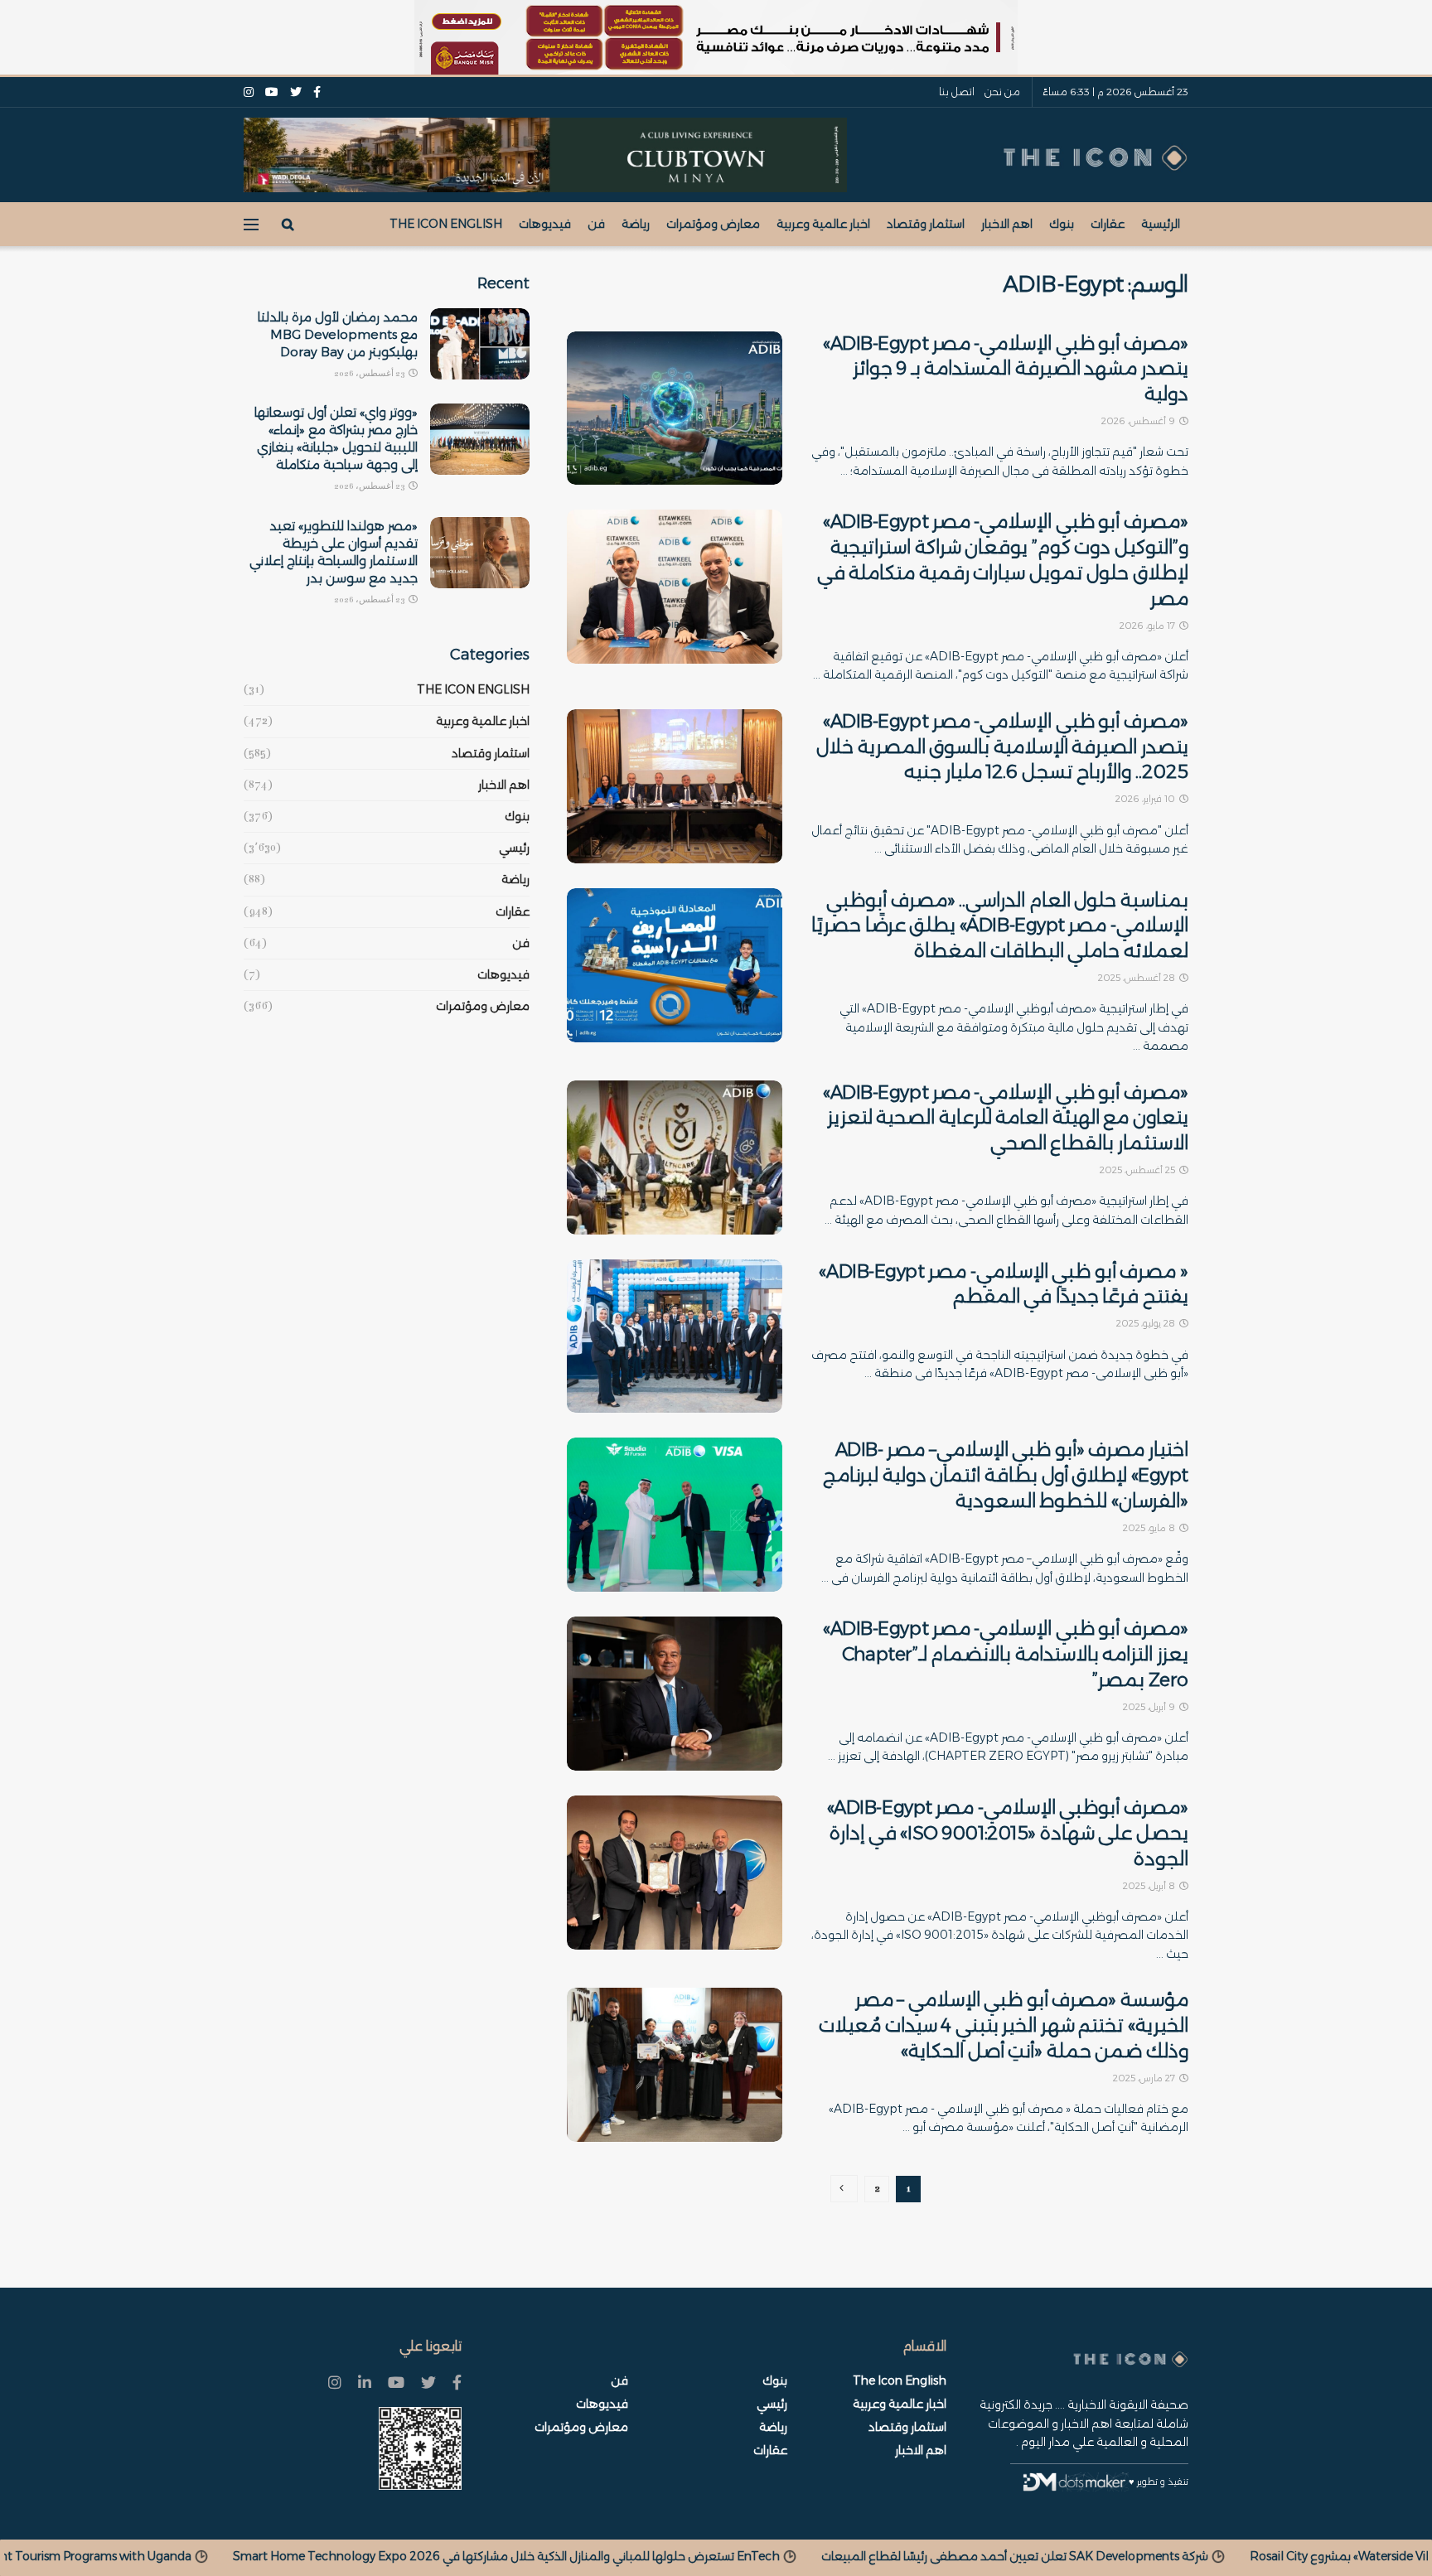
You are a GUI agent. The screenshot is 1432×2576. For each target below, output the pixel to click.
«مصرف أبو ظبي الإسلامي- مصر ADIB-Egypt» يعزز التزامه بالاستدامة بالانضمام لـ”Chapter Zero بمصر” (1006, 1654)
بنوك (1062, 224)
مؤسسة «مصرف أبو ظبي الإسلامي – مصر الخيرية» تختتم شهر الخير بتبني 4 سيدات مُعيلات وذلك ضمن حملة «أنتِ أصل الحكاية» (1004, 2025)
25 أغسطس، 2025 (1139, 1170)
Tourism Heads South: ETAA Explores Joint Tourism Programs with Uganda (388, 2556)
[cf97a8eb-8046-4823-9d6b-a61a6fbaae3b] (545, 154)
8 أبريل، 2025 (1150, 1886)
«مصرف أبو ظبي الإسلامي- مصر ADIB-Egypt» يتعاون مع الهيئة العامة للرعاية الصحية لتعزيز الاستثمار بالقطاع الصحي (1006, 1118)
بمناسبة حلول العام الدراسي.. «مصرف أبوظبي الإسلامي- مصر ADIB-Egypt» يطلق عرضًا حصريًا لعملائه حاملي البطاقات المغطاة (1000, 926)
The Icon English (446, 224)
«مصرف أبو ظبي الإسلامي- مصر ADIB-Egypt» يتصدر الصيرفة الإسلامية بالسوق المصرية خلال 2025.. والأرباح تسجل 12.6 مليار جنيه (1002, 747)
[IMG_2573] (716, 37)
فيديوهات (545, 224)
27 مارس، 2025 (1145, 2078)
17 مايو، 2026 (1149, 626)
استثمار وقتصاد (926, 224)
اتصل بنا (957, 92)
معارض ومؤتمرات (713, 224)
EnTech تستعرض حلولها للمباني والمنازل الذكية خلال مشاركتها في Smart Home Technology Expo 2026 (912, 2556)
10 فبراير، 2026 (1147, 799)
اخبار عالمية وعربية (823, 224)
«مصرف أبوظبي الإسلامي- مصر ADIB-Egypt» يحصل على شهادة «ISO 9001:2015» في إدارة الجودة (1008, 1833)
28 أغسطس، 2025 (1138, 978)
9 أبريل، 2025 (1150, 1707)
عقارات (1108, 224)
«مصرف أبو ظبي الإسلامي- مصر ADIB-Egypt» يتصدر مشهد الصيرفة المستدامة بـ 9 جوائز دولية (1006, 369)
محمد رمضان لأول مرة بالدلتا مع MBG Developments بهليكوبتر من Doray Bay (338, 334)
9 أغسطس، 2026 (1139, 421)
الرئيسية (1161, 224)
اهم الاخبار (1007, 224)
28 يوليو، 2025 (1147, 1323)
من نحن (1002, 92)
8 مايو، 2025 (1150, 1528)
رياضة (636, 224)
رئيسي (514, 848)
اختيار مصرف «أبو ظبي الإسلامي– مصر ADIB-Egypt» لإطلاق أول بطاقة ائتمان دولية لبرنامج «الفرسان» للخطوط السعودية (1006, 1475)
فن (596, 224)
